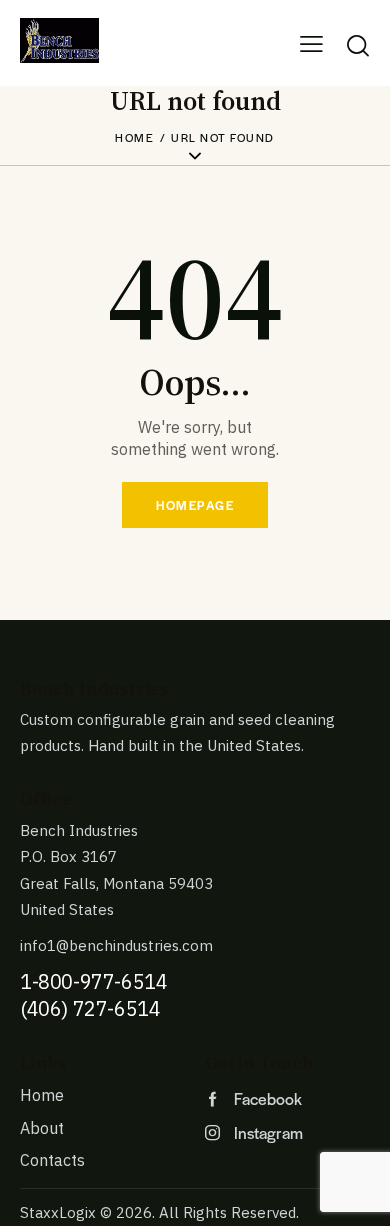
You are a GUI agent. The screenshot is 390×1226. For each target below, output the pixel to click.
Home (134, 137)
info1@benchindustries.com (116, 945)
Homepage (195, 505)
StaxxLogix (58, 1212)
